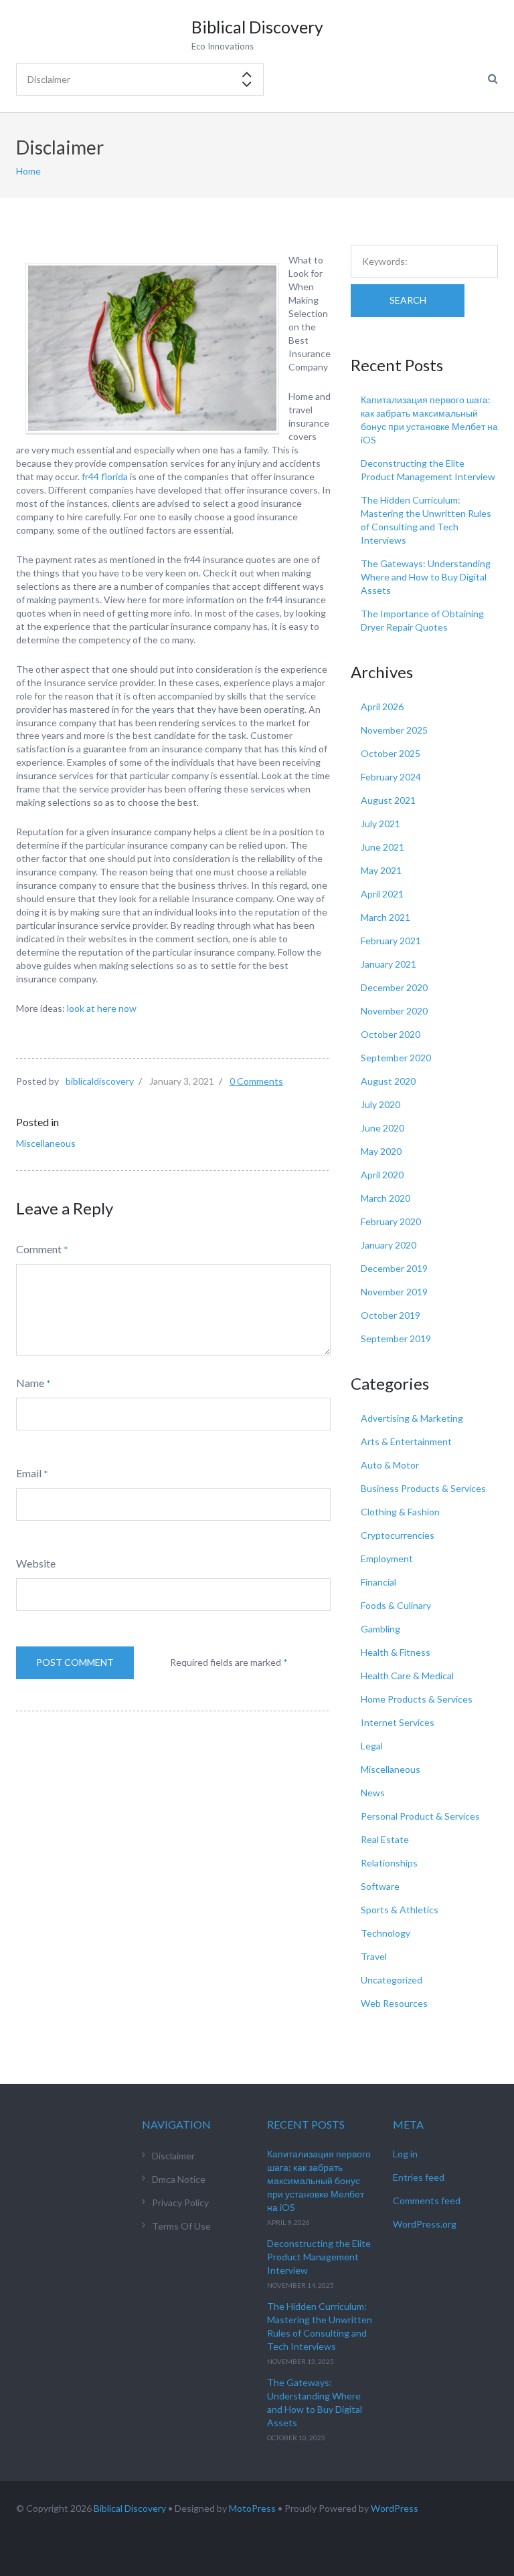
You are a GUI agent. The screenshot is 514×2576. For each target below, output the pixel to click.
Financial (378, 1582)
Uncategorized (392, 1980)
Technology (385, 1933)
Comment (39, 1249)
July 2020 (380, 1104)
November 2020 (394, 1011)
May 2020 (381, 1151)
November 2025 (394, 730)
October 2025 (391, 753)
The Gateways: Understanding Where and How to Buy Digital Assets (426, 577)
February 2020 (391, 1221)
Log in (405, 2154)
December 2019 (394, 1268)
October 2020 (391, 1034)
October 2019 (391, 1315)
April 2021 (382, 894)
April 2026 (382, 707)
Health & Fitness (396, 1652)
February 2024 (391, 777)
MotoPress (252, 2508)
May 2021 (381, 870)
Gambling (380, 1629)
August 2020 (388, 1081)
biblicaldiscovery (100, 1081)
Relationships (389, 1863)
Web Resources (394, 2003)
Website (36, 1563)
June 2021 (382, 847)
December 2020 (394, 987)
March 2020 (385, 1198)
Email (29, 1473)
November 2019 (394, 1292)
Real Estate (385, 1839)
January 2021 (389, 964)
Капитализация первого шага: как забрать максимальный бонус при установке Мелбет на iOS (319, 2180)
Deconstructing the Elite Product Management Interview (319, 2257)
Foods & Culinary (396, 1605)
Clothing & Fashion (400, 1512)
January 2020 (389, 1245)
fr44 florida (105, 476)
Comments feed (427, 2201)
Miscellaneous (46, 1143)
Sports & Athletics (400, 1910)
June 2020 (382, 1128)
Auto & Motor (390, 1465)
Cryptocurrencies (398, 1535)
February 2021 (391, 941)
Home (28, 171)
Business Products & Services (423, 1488)
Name (30, 1383)
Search (408, 300)
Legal (372, 1746)
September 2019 (396, 1338)
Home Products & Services (417, 1699)
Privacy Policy (180, 2203)
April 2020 (382, 1175)
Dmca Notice (179, 2179)
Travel (374, 1956)
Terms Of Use (181, 2226)
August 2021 (388, 800)
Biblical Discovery (130, 2508)
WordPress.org (425, 2224)
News (373, 1793)
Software (380, 1886)
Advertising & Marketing (412, 1418)
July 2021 (380, 824)
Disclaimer (173, 2156)
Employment (387, 1559)
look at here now (102, 1008)
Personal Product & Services (420, 1816)
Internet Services (398, 1722)
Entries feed (419, 2177)
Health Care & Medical (407, 1676)
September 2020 (396, 1058)
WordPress (395, 2508)
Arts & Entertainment (406, 1441)
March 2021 (385, 917)
